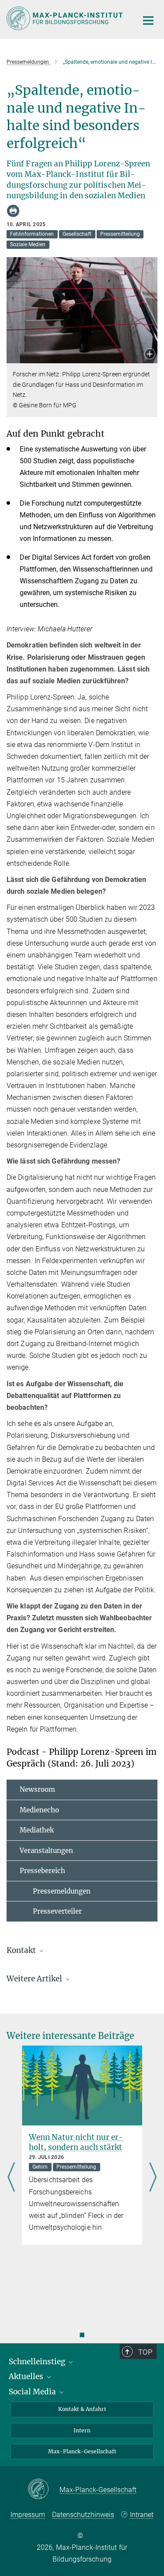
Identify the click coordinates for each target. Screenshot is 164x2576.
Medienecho (39, 1810)
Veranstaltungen (46, 1851)
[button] (150, 355)
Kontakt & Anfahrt (82, 2409)
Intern (82, 2430)
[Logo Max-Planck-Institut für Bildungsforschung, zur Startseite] (66, 18)
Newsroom (37, 1789)
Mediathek (37, 1830)
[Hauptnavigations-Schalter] (148, 21)
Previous (11, 2178)
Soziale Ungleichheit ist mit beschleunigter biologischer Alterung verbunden (80, 2147)
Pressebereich (42, 1871)
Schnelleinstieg (38, 2362)
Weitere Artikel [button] (35, 1979)
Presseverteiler (51, 1911)
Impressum (28, 2515)
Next (153, 2178)
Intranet (142, 2515)
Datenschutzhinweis (83, 2515)
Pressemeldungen (55, 1891)
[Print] (13, 211)
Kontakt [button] (22, 1950)
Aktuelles (27, 2376)
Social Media (33, 2392)
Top (145, 2352)
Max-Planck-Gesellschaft (82, 2451)
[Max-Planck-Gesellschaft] (44, 2490)
